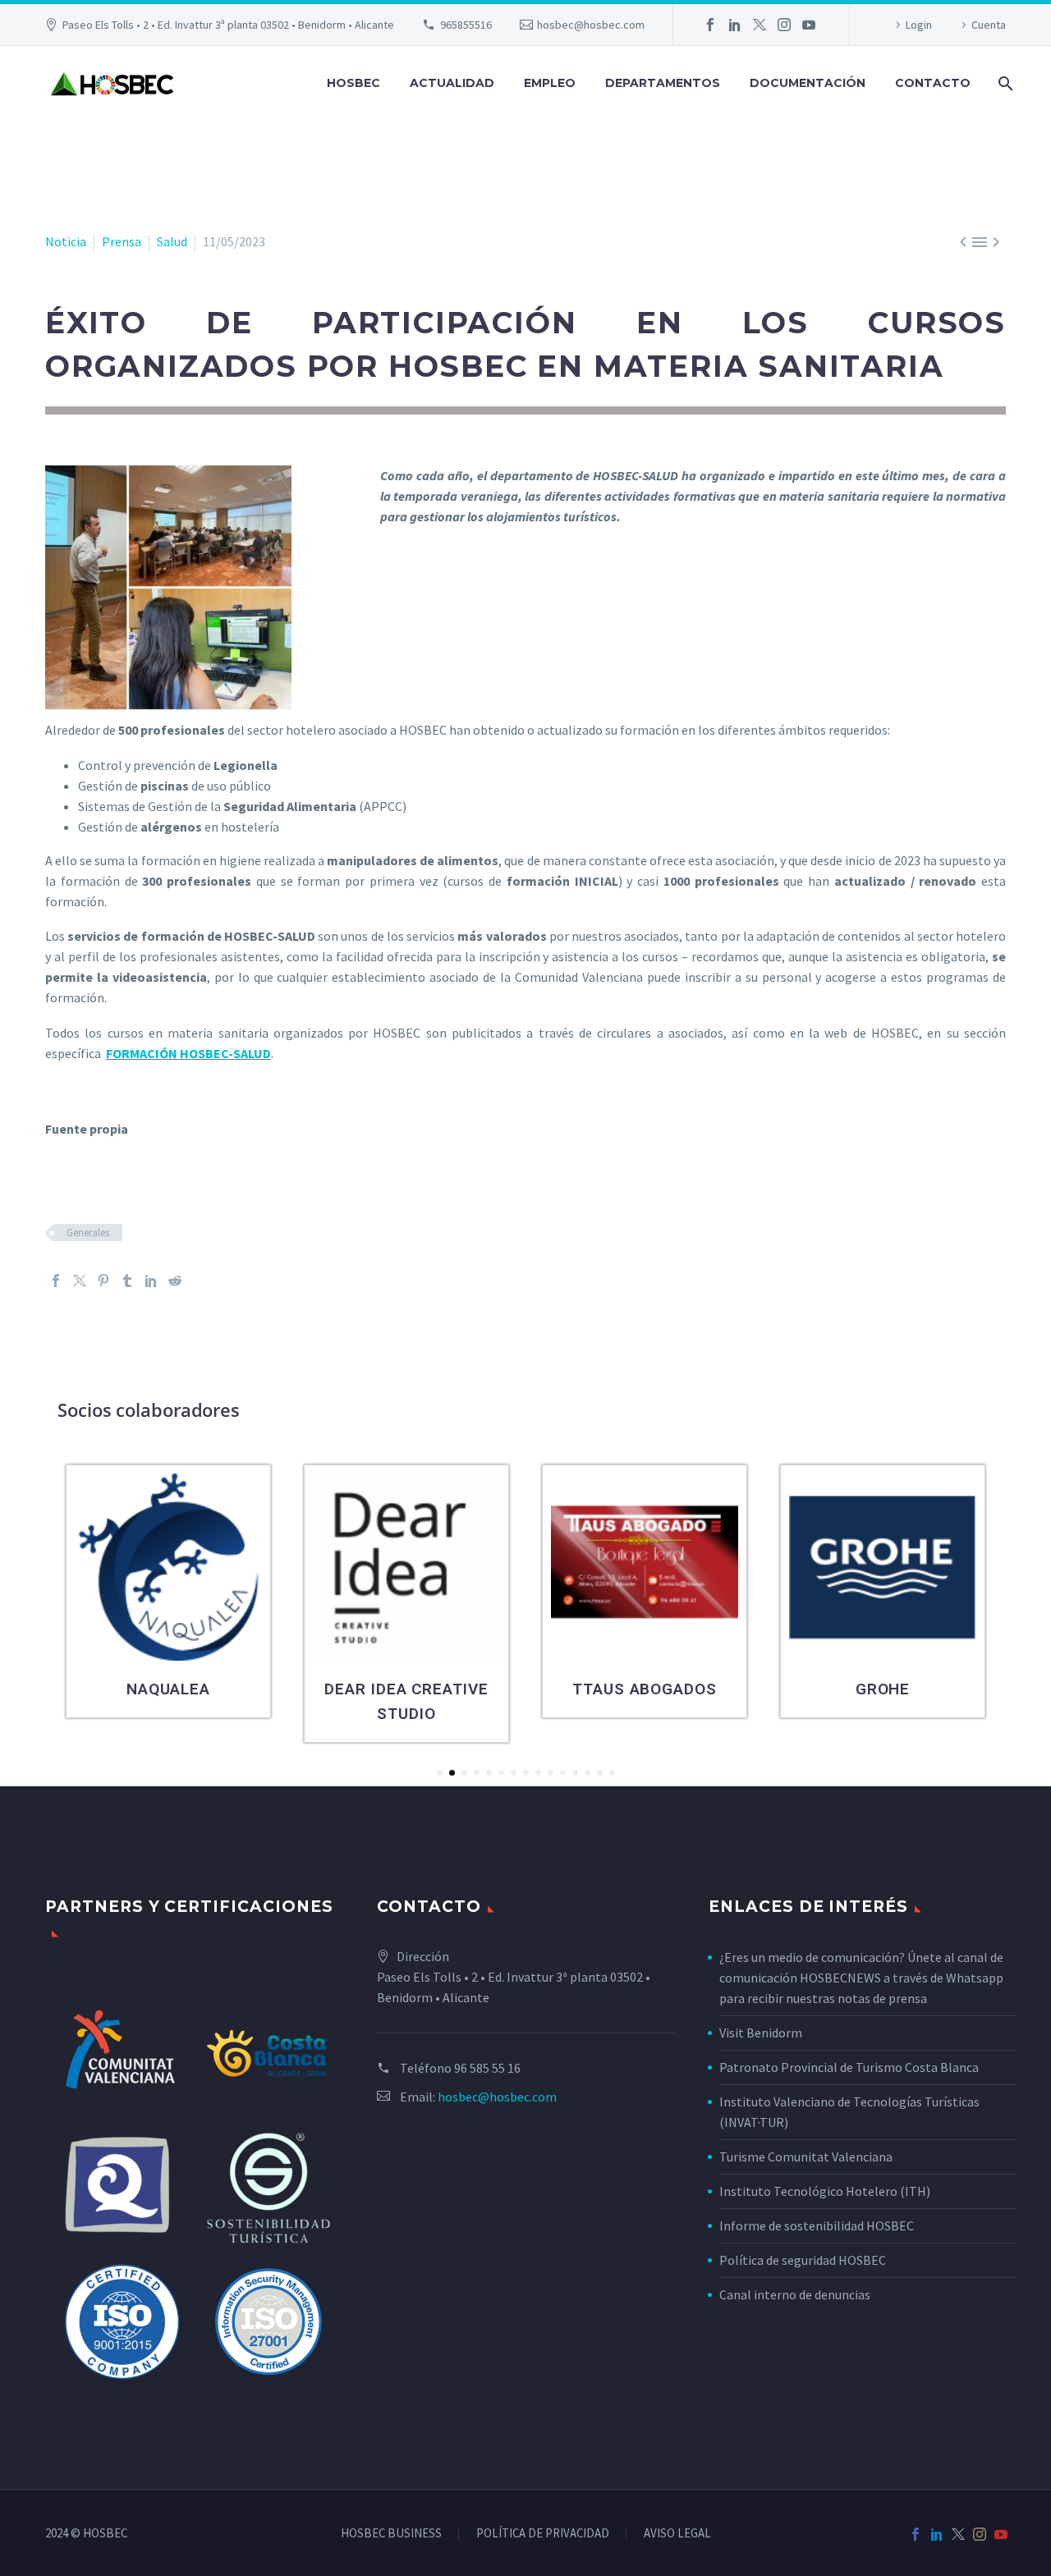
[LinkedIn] (735, 25)
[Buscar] (1004, 83)
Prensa (122, 241)
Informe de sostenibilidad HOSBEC (818, 2225)
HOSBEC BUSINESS (391, 2534)
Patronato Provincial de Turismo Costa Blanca (849, 2067)
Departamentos (663, 83)
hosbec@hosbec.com (591, 25)
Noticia (66, 241)
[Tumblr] (127, 1281)
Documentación (808, 83)
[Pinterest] (103, 1281)
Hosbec (353, 83)
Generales (88, 1233)
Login (919, 25)
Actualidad (452, 83)
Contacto (933, 83)
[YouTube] (809, 25)
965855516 (466, 25)
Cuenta (989, 25)
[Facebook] (710, 25)
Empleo (550, 83)
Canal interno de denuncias (795, 2294)
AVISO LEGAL (677, 2534)
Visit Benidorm (761, 2033)
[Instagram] (784, 25)
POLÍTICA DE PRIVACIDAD (543, 2534)
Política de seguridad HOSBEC (803, 2260)
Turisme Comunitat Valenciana (806, 2157)
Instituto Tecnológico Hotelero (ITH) (825, 2191)
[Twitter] (760, 25)
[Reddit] (175, 1281)
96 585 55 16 (487, 2068)
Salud (172, 241)
